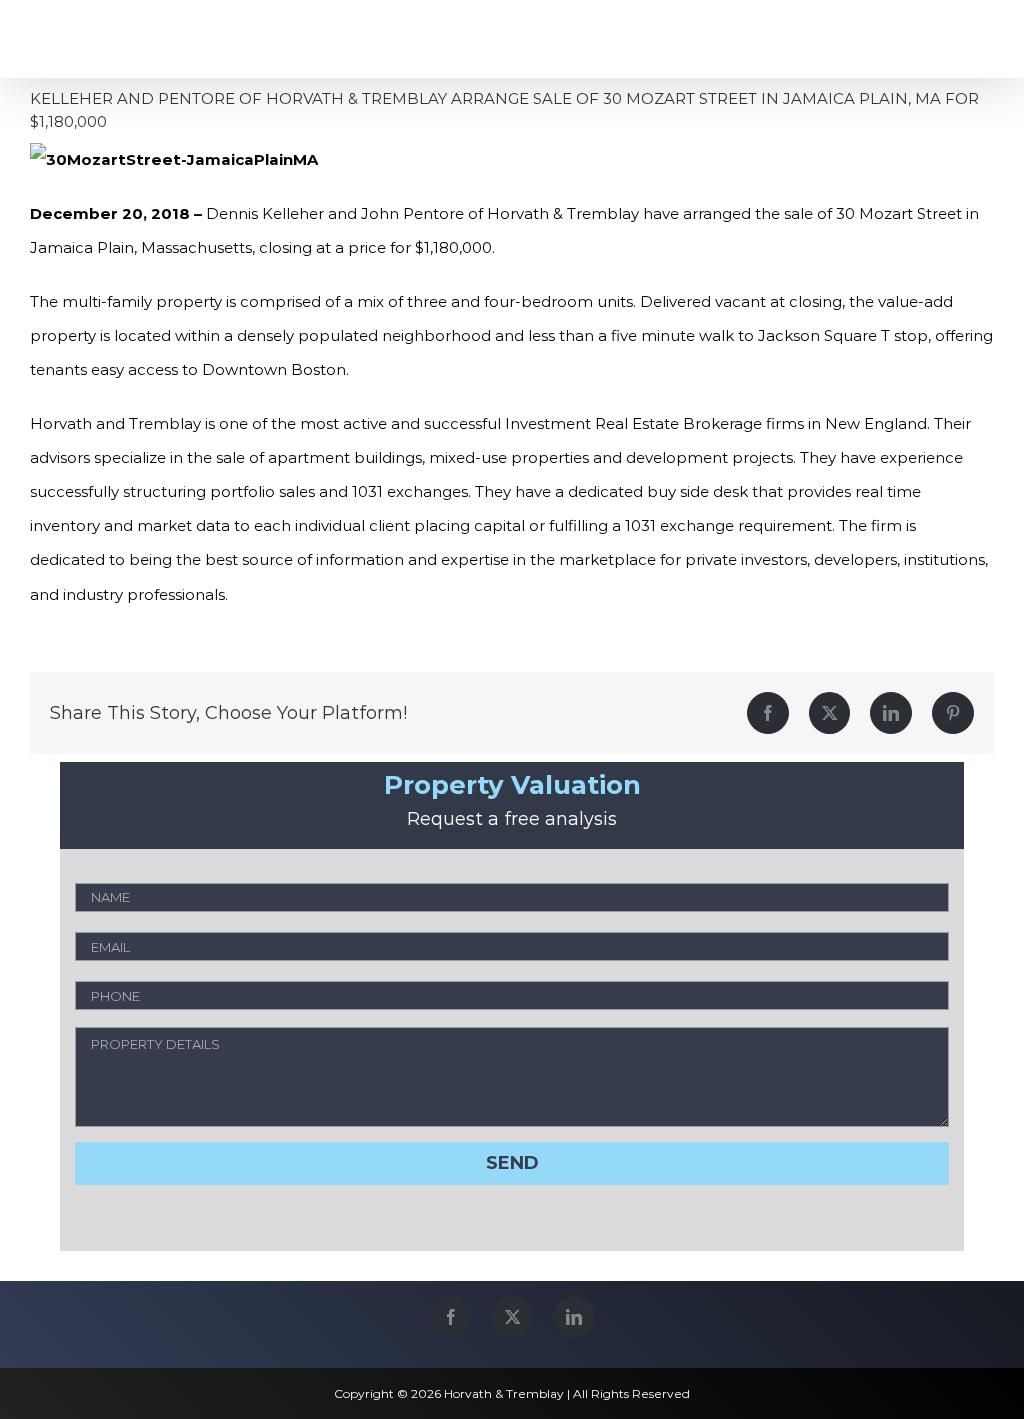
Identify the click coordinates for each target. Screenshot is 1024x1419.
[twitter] (512, 1317)
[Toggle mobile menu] (978, 39)
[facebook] (451, 1317)
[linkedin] (574, 1317)
